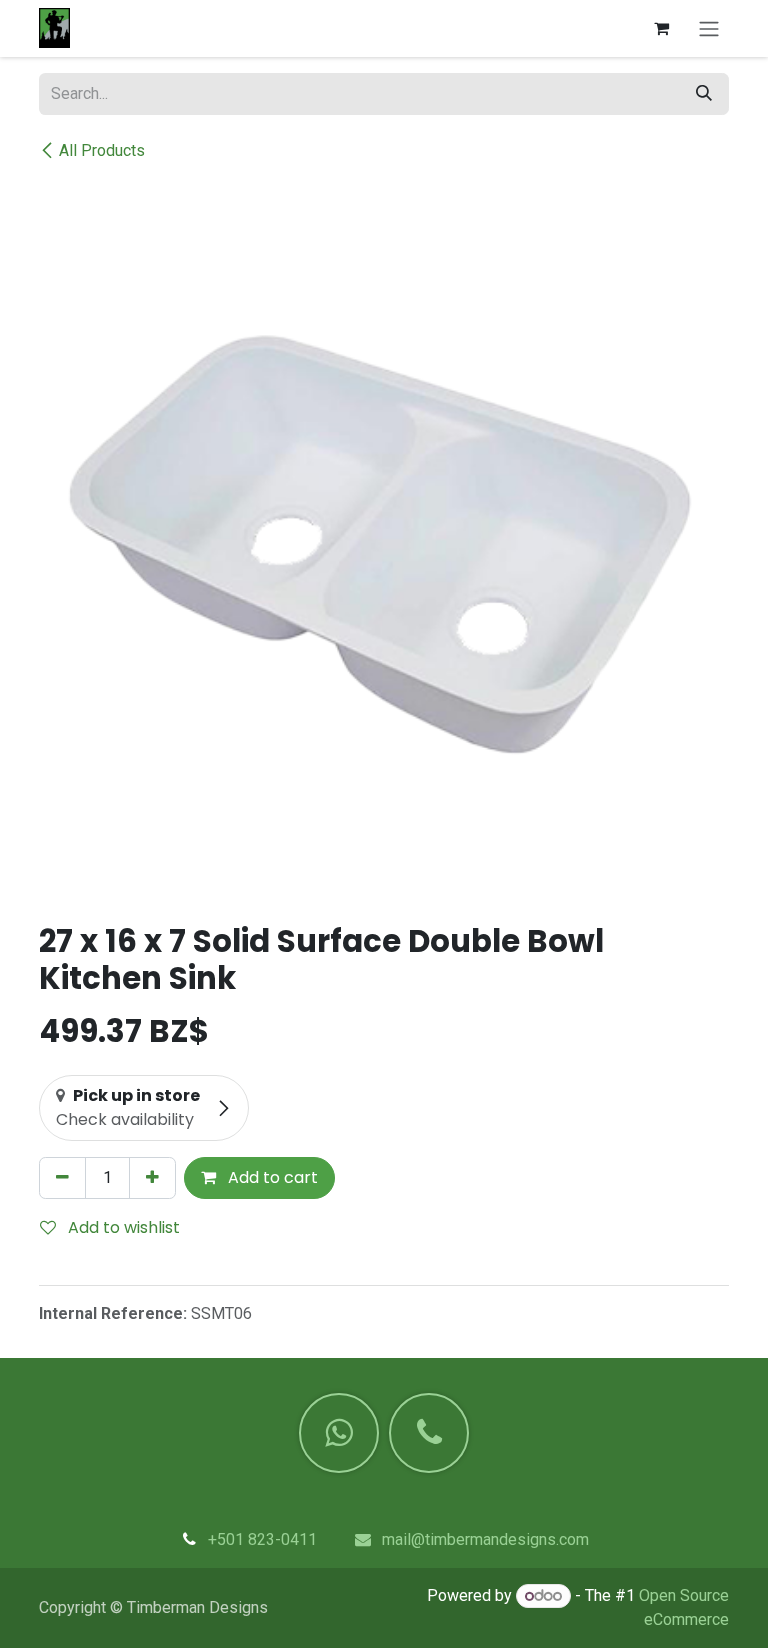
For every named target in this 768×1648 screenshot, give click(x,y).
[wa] (339, 1433)
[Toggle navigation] (709, 28)
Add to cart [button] (271, 1177)
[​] (429, 1433)
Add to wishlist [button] (122, 1227)
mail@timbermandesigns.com (485, 1539)
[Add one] (152, 1178)
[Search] (704, 94)
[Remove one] (62, 1178)
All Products (102, 150)
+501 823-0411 (262, 1539)
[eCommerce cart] (661, 28)
